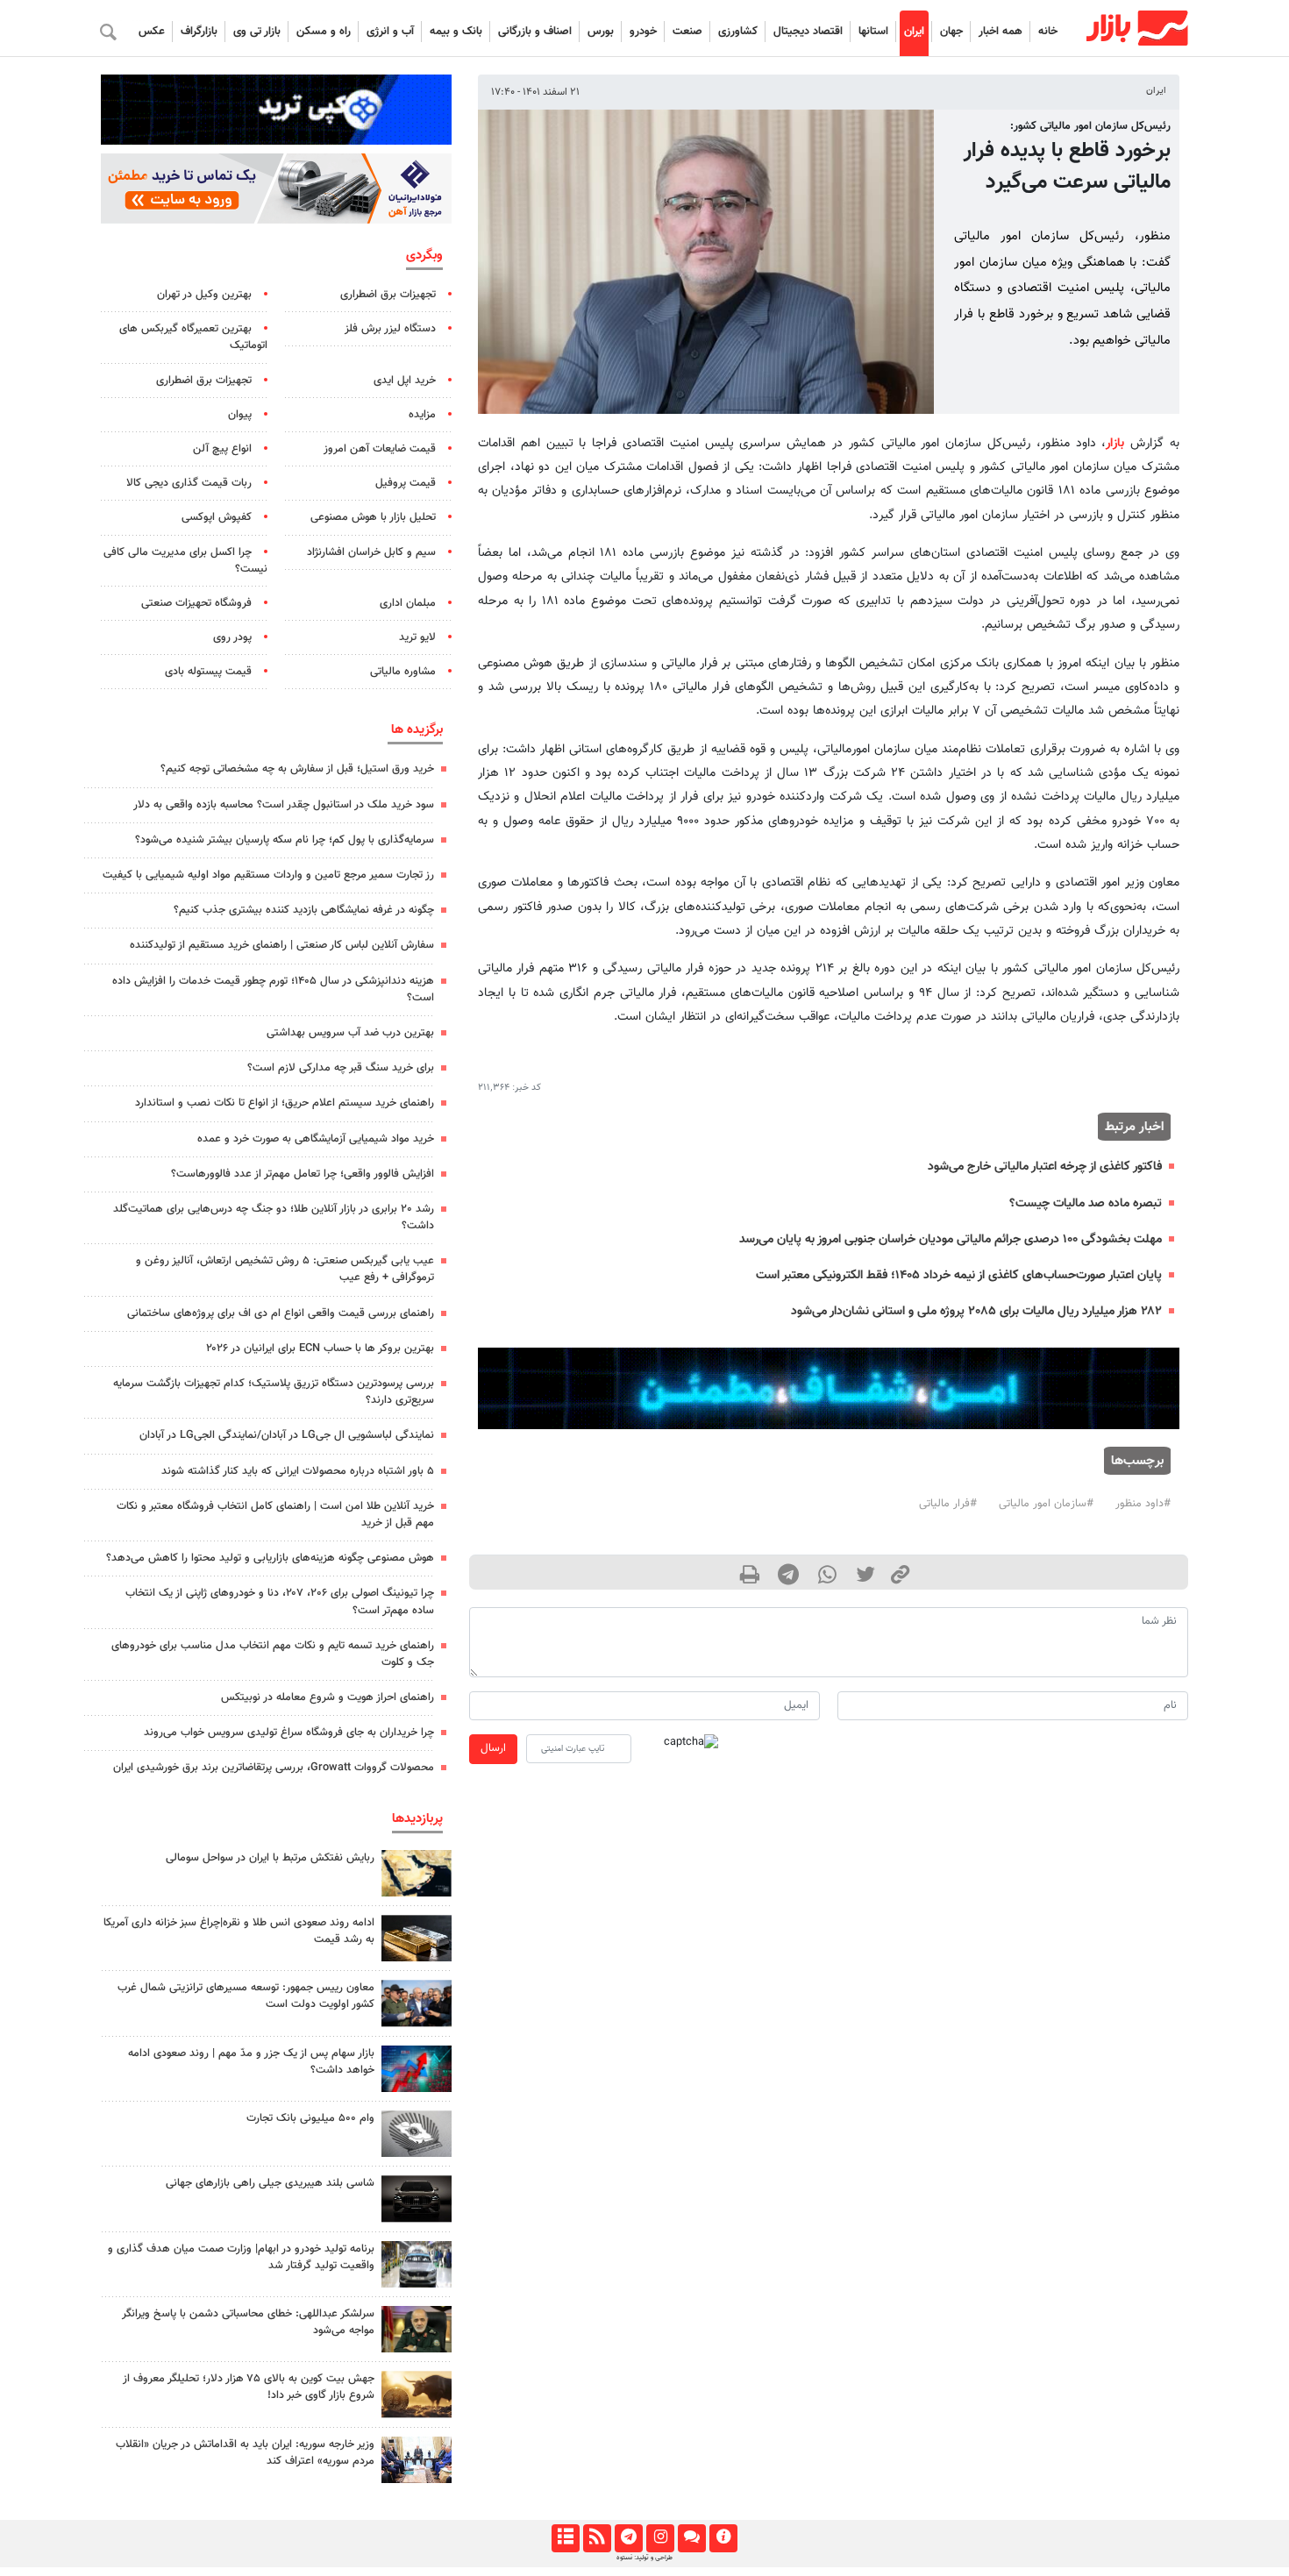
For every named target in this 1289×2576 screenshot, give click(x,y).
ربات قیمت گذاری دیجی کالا (189, 483)
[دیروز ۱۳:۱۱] (417, 2329)
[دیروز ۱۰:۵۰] (417, 2394)
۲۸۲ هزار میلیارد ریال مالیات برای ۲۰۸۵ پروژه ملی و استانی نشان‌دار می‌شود (976, 1311)
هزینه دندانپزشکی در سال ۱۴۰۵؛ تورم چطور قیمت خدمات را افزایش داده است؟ (273, 989)
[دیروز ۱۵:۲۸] (417, 1938)
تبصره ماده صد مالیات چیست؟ (1086, 1203)
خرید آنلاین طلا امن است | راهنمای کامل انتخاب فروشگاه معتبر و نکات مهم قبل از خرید (275, 1515)
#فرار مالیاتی (948, 1504)
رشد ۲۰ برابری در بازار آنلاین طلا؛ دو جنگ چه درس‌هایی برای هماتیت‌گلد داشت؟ (274, 1217)
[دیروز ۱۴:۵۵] (417, 2460)
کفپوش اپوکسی (217, 517)
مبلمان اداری (408, 603)
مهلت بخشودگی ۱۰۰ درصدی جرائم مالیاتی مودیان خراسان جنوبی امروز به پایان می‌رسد (951, 1239)
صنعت (687, 32)
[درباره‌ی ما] (723, 2538)
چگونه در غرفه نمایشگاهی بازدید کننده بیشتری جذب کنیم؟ (304, 910)
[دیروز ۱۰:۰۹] (417, 2003)
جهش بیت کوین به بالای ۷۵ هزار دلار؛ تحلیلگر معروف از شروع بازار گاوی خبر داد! (249, 2387)
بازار (1115, 443)
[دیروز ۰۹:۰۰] (417, 2264)
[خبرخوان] (597, 2538)
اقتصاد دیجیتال (808, 32)
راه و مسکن (324, 32)
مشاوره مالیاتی (403, 672)
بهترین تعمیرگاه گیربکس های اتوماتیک (193, 337)
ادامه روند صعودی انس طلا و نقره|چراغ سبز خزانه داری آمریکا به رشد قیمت (239, 1931)
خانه (1048, 32)
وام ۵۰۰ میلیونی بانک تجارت (310, 2118)
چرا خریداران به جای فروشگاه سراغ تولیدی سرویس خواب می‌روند (289, 1733)
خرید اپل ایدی (405, 381)
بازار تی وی (257, 32)
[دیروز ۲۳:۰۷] (417, 2069)
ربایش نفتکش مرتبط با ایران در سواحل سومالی (270, 1858)
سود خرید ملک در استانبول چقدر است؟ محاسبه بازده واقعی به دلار (284, 805)
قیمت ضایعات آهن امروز (380, 449)
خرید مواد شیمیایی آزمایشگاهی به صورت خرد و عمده (316, 1139)
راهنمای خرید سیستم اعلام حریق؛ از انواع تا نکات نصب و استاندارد (285, 1103)
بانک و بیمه (456, 32)
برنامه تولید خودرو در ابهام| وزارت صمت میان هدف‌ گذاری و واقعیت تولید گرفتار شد (241, 2257)
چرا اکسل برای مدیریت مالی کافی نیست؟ (185, 561)
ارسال (493, 1748)
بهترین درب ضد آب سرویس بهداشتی (350, 1033)
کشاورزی (738, 32)
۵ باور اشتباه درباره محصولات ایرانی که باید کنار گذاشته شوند (298, 1471)
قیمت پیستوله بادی (208, 672)
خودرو (643, 32)
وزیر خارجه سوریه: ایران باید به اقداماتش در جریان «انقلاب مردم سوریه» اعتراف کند (245, 2453)
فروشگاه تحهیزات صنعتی (196, 603)
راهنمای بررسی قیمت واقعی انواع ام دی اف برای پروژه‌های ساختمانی (281, 1313)
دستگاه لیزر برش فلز (390, 329)
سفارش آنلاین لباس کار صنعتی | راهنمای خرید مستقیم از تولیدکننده (282, 945)
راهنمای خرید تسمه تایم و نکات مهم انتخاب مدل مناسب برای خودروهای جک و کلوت (273, 1654)
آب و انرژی (390, 32)
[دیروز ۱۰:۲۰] (417, 1873)
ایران (914, 32)
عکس (152, 32)
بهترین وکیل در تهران (204, 295)
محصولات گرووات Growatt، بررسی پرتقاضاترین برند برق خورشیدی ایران (274, 1768)
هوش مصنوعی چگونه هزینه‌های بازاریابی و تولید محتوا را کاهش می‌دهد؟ (270, 1558)
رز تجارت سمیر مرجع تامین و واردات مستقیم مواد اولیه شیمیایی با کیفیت (268, 875)
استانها (873, 32)
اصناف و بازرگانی (535, 32)
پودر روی (232, 637)
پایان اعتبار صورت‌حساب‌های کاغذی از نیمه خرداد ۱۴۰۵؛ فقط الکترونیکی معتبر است (959, 1275)
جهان (951, 32)
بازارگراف (199, 32)
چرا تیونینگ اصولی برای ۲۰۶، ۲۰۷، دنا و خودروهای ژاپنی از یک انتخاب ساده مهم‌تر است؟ (280, 1601)
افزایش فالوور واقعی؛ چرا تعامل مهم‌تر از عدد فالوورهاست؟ (303, 1174)
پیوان (240, 415)
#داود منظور (1143, 1504)
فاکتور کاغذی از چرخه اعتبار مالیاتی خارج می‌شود (1045, 1167)
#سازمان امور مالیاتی (1046, 1504)
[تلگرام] (628, 2538)
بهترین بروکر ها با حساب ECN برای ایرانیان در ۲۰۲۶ (320, 1348)
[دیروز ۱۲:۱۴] (417, 2134)
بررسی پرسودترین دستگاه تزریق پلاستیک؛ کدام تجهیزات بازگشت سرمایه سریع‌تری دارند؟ (274, 1392)
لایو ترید (417, 637)
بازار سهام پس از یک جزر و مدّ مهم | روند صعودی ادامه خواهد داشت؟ (251, 2062)
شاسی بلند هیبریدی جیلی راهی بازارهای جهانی (270, 2183)
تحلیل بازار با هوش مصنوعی (373, 517)
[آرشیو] (565, 2538)
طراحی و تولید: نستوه (644, 2558)
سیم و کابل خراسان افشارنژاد (371, 552)
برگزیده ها (417, 729)
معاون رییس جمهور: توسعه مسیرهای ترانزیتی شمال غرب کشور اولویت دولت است (246, 1996)
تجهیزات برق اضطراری (388, 295)
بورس (601, 32)
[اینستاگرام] (660, 2538)
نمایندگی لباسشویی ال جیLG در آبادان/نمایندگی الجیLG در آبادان (287, 1435)
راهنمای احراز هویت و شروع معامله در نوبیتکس (328, 1697)
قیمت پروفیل (406, 483)
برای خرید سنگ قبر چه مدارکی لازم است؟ (341, 1068)
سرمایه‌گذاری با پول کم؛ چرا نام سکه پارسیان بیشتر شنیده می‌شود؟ (285, 840)
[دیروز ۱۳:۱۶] (417, 2199)
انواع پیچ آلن (222, 449)
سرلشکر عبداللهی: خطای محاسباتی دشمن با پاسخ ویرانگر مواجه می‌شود (248, 2322)
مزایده (422, 415)
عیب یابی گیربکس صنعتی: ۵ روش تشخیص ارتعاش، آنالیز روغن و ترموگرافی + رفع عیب (285, 1269)
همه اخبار (1001, 32)
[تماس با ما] (691, 2538)
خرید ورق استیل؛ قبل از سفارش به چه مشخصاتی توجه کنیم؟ (297, 769)
